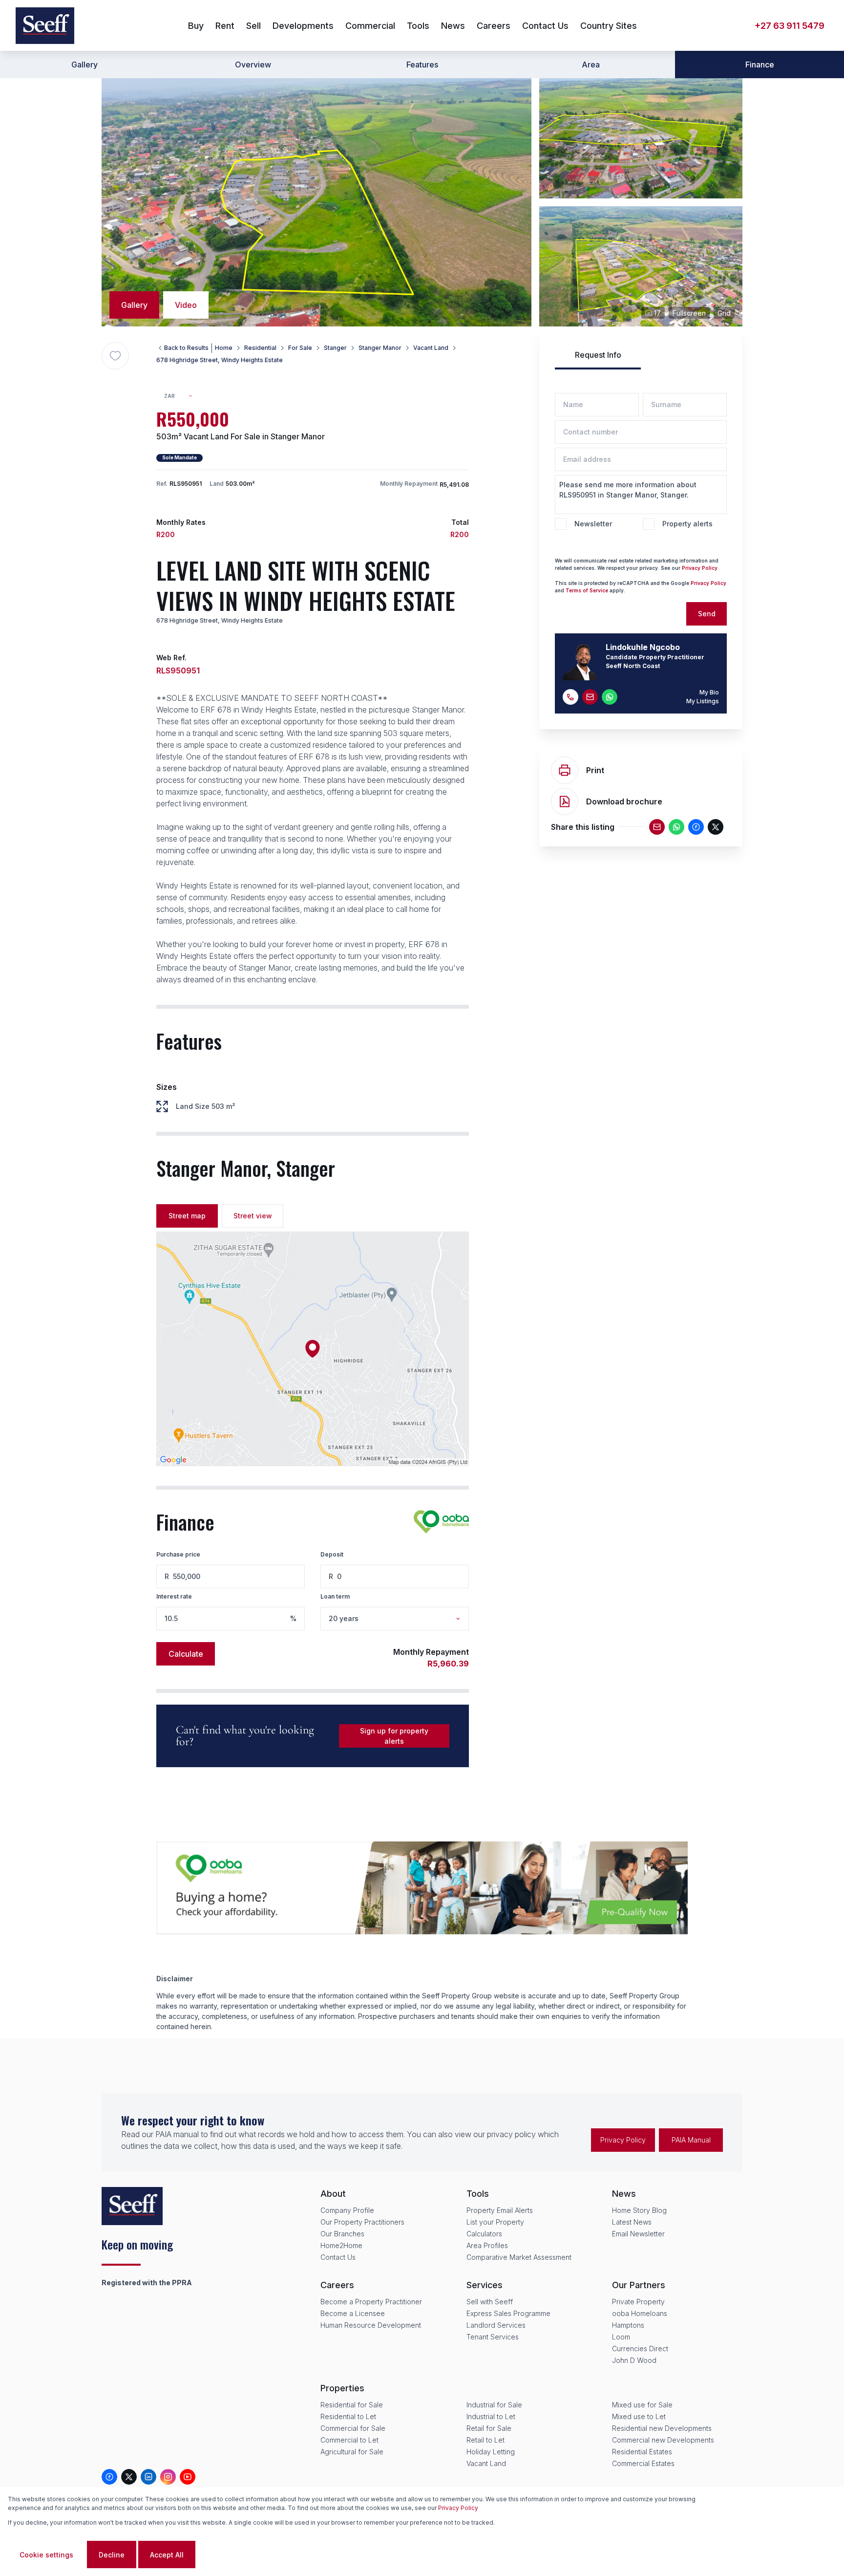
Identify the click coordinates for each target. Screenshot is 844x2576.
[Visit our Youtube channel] (188, 2477)
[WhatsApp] (676, 827)
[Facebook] (696, 827)
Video (186, 305)
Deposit (332, 1554)
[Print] (565, 770)
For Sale (300, 348)
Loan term (335, 1596)
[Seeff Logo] (45, 26)
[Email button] (590, 697)
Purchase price (178, 1554)
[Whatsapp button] (610, 697)
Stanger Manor (380, 348)
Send (707, 614)
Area (591, 65)
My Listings (703, 701)
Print (595, 770)
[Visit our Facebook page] (109, 2477)
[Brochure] (565, 801)
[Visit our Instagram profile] (168, 2477)
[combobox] (182, 396)
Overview (253, 65)
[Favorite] (115, 356)
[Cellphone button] (570, 697)
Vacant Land (431, 348)
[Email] (657, 827)
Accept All (167, 2555)
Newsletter (593, 524)
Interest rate (174, 1596)
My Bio (709, 692)
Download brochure (624, 801)
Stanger (335, 348)
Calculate (186, 1654)
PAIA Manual (691, 2140)
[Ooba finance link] (441, 1522)
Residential (260, 348)
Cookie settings (46, 2555)
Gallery (84, 65)
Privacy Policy (458, 2508)
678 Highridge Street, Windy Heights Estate (220, 360)
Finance (760, 65)
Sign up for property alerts (394, 1736)
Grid (724, 313)
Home (224, 348)
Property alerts (687, 524)
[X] (716, 827)
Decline (112, 2555)
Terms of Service (587, 590)
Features (422, 65)
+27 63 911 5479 (790, 26)
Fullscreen (689, 313)
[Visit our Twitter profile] (129, 2477)
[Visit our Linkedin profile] (148, 2477)
